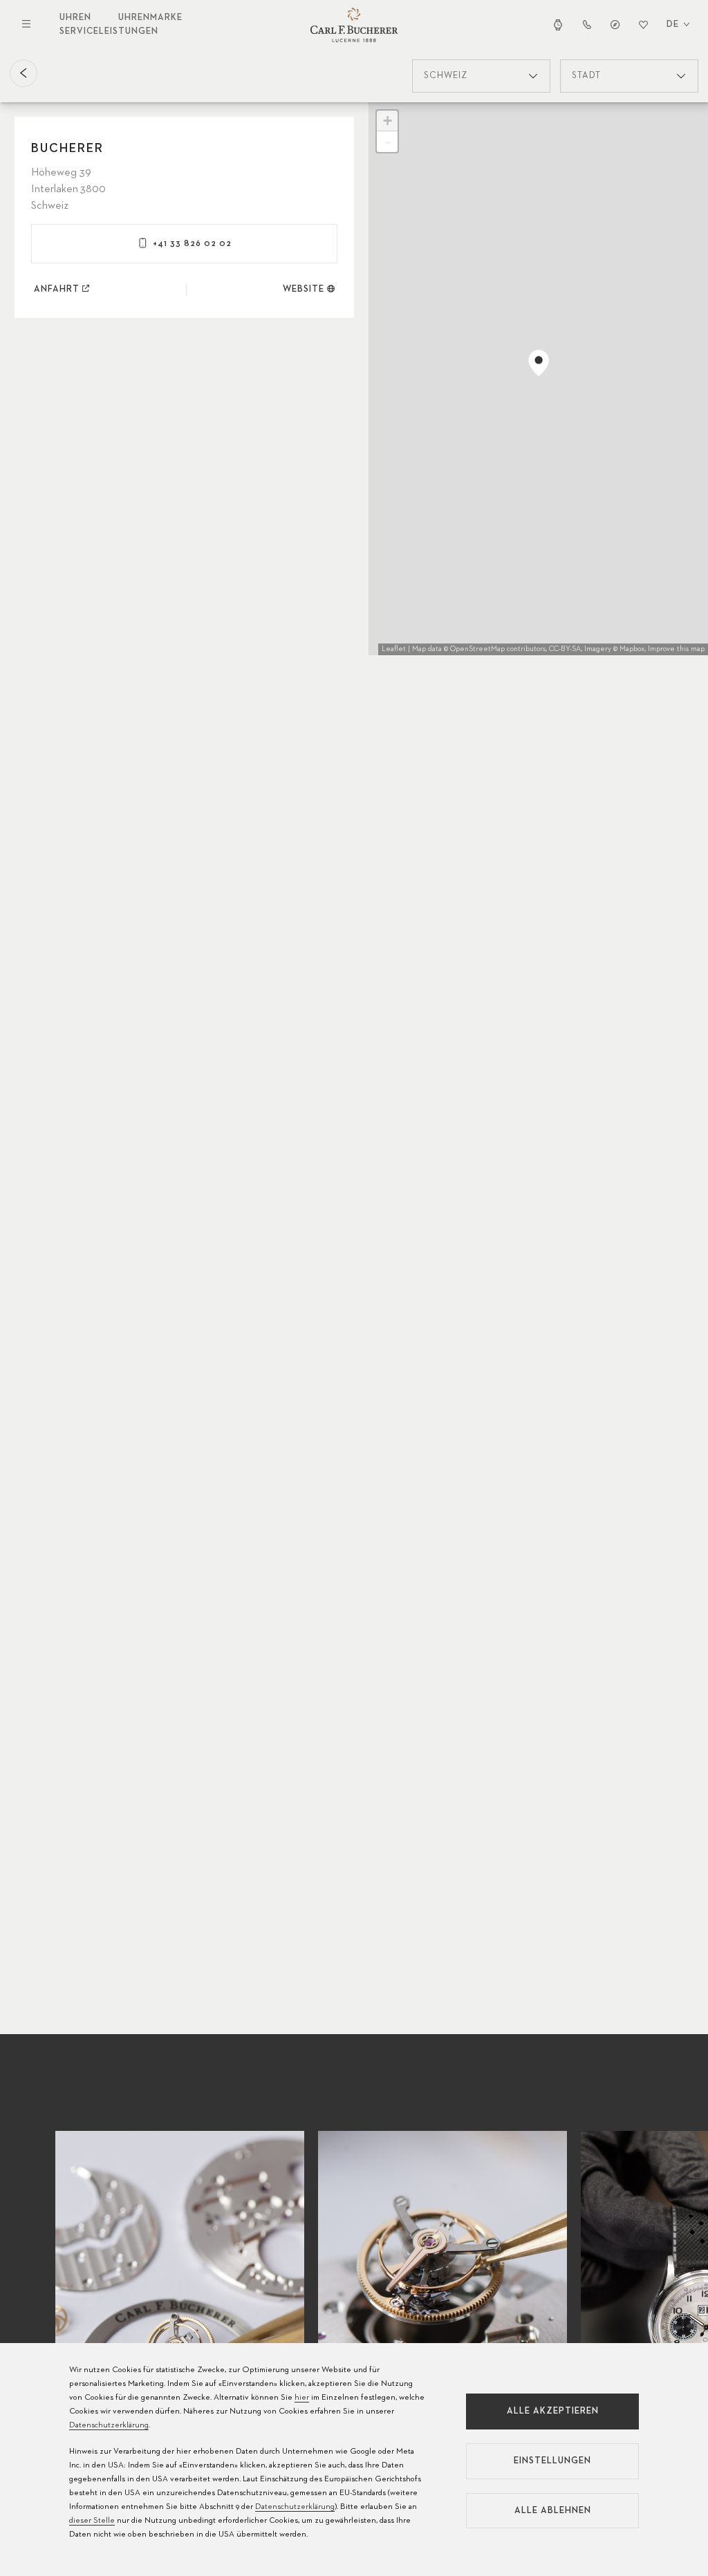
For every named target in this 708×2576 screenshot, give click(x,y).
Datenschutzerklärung (109, 2425)
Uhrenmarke (150, 18)
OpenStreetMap (477, 649)
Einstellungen (552, 2461)
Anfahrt (57, 289)
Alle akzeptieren (553, 2411)
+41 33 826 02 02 (192, 244)
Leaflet (394, 649)
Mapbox (632, 649)
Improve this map (676, 649)
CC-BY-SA (565, 649)
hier (302, 2398)
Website (304, 289)
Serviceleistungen (109, 31)
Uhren (75, 18)
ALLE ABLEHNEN (553, 2511)
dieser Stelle (92, 2521)
